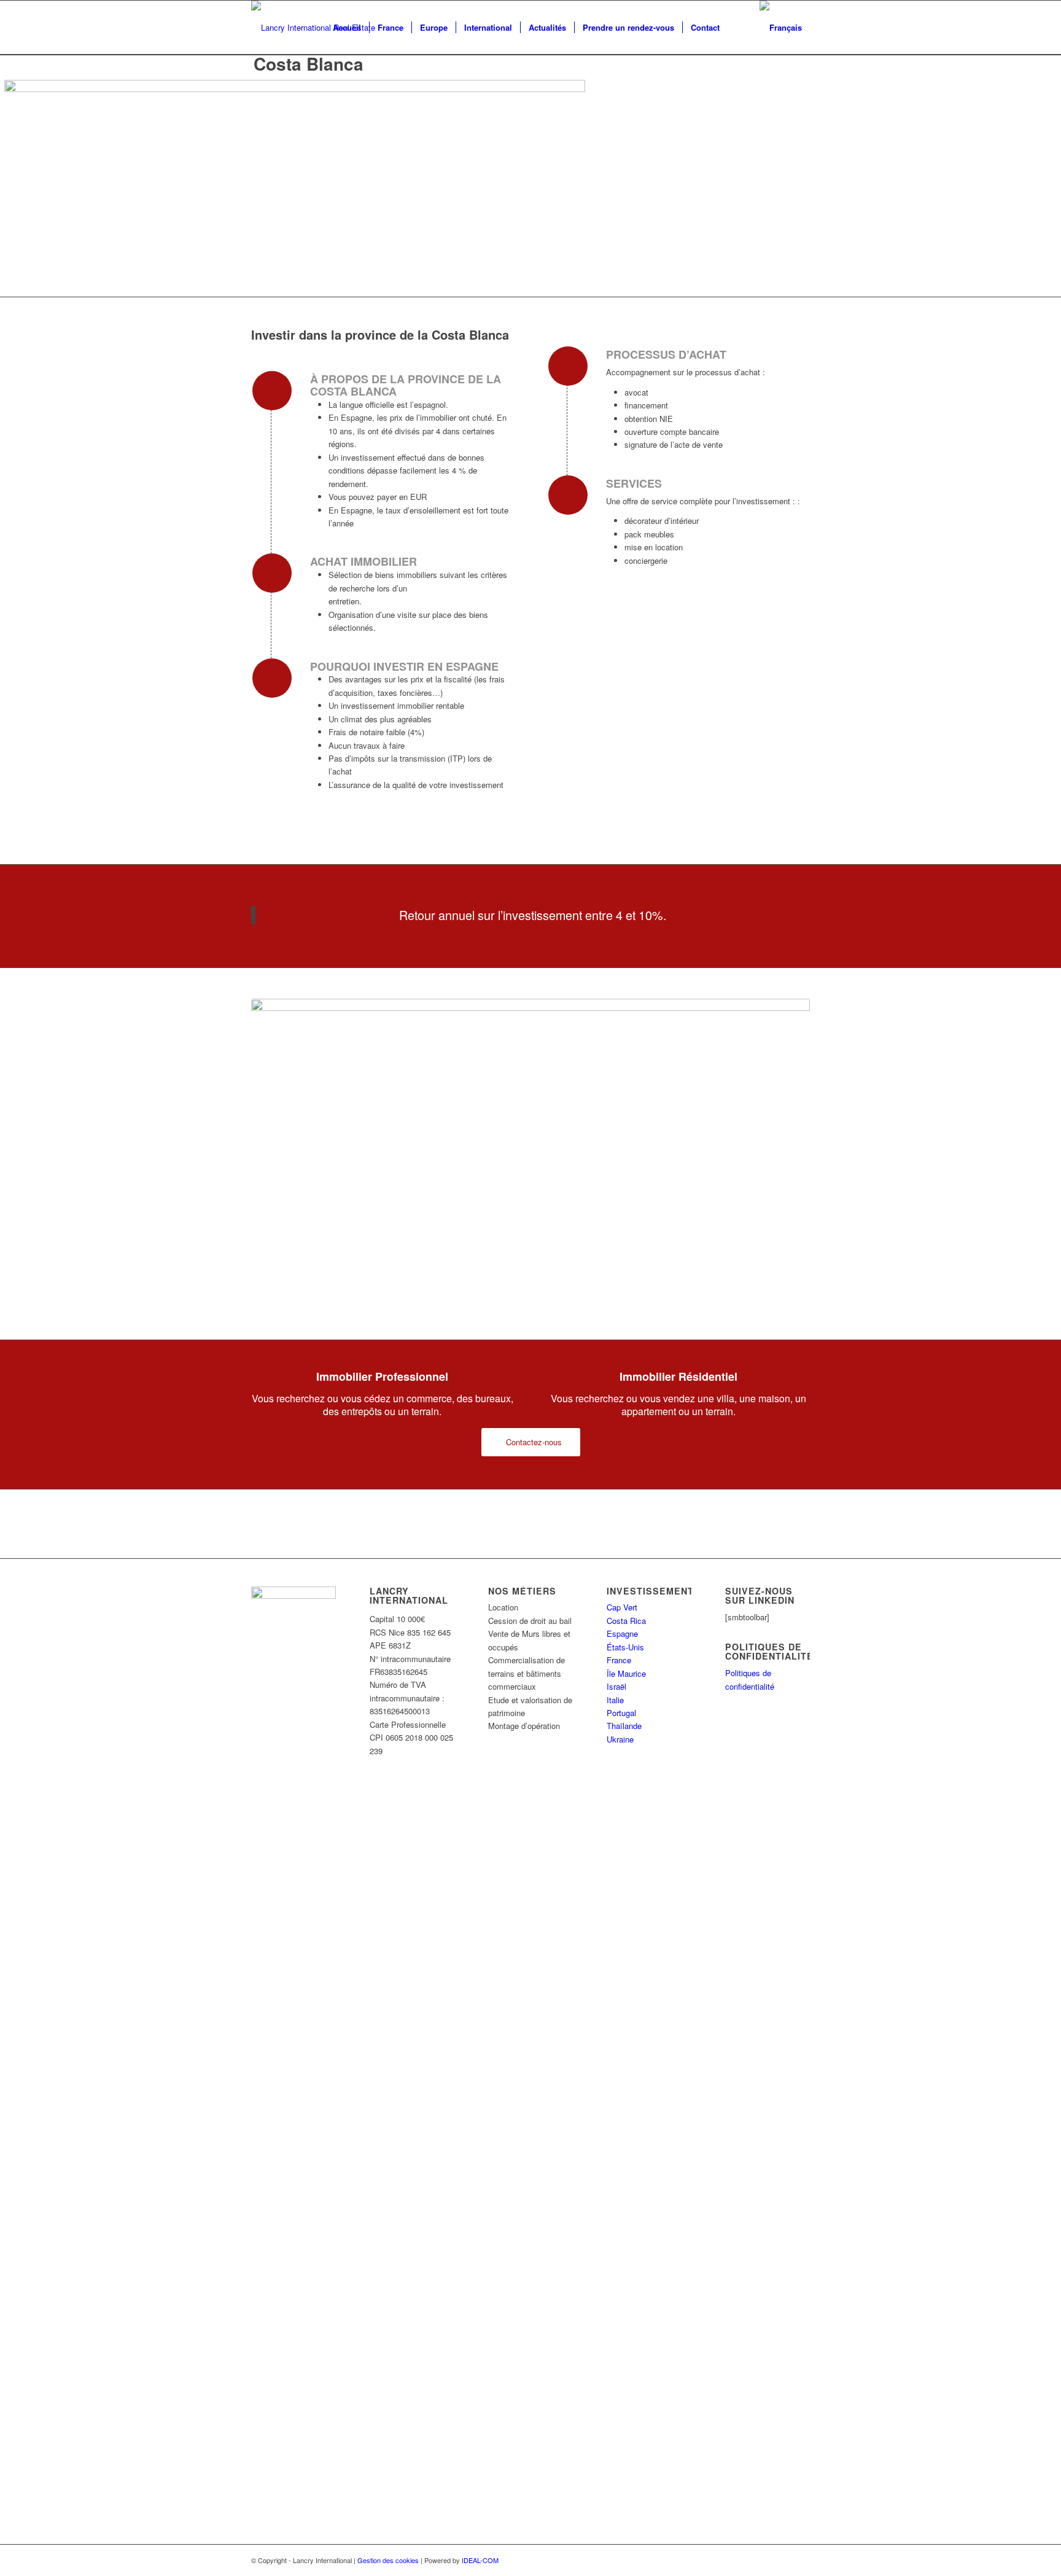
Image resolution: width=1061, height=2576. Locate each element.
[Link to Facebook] (782, 2560)
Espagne (622, 1633)
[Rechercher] (740, 28)
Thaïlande (624, 1726)
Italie (615, 1700)
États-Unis (625, 1647)
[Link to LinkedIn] (801, 2560)
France (619, 1660)
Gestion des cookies (388, 2560)
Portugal (621, 1713)
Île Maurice (626, 1673)
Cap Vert (622, 1607)
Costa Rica (626, 1621)
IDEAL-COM (480, 2560)
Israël (616, 1686)
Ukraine (620, 1739)
